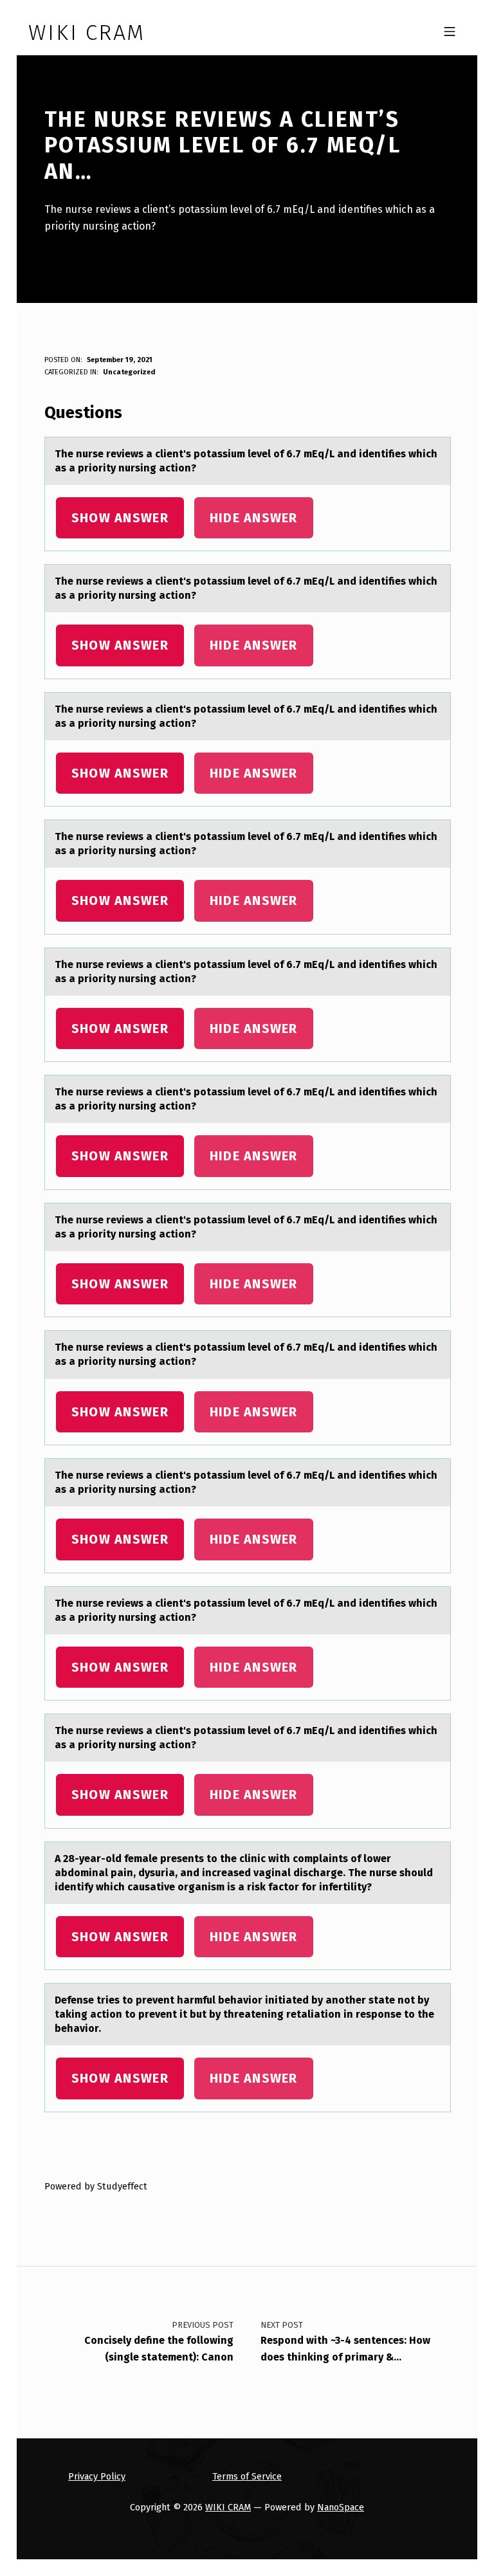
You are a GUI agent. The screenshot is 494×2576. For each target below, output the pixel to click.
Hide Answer (254, 518)
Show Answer (120, 518)
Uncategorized (129, 372)
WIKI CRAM (228, 2507)
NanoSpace (341, 2507)
